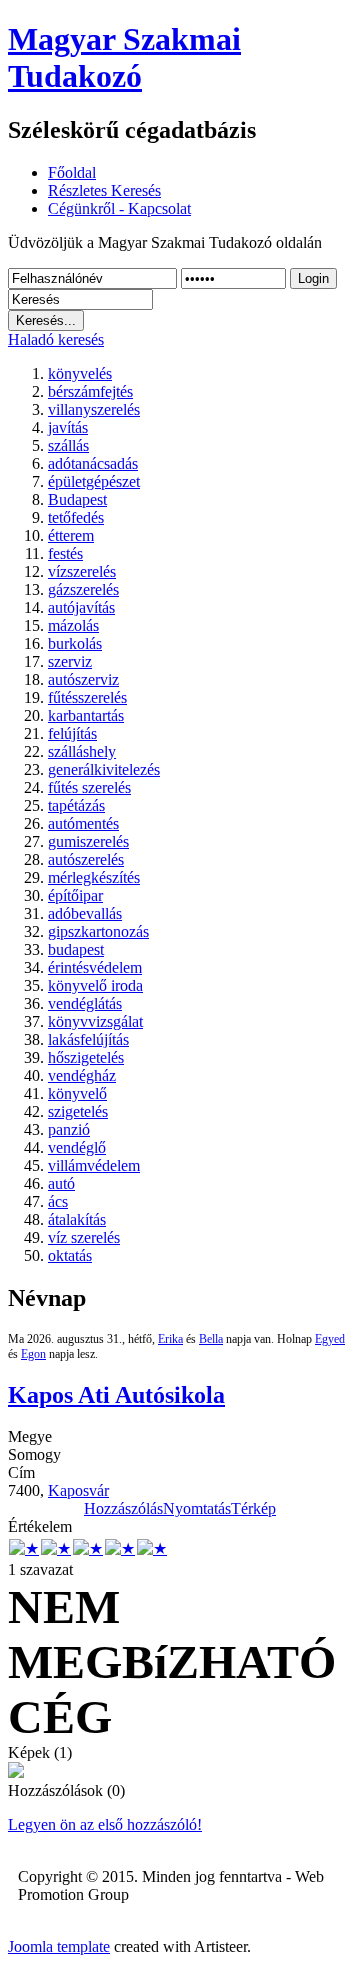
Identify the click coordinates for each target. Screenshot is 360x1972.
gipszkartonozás (98, 931)
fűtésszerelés (87, 697)
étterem (71, 535)
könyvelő (77, 1093)
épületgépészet (94, 481)
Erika (170, 1339)
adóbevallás (85, 913)
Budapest (77, 499)
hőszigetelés (86, 1057)
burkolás (75, 643)
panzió (69, 1129)
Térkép (253, 1508)
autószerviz (83, 679)
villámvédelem (94, 1165)
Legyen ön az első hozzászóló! (105, 1824)
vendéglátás (85, 1003)
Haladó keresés (56, 339)
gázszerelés (83, 589)
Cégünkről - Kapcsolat (119, 208)
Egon (33, 1354)
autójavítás (81, 607)
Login (313, 278)
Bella (211, 1339)
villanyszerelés (94, 409)
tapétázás (76, 805)
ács (58, 1201)
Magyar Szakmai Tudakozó (124, 57)
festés (65, 553)
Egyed (330, 1339)
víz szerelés (84, 1237)
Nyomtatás (197, 1508)
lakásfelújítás (88, 1039)
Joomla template (59, 1946)
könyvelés (80, 373)
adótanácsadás (93, 463)
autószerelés (86, 859)
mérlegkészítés (94, 877)
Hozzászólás (123, 1508)
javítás (68, 427)
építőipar (75, 895)
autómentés (83, 823)
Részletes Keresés (104, 190)
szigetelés (78, 1111)
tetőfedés (76, 517)
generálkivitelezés (104, 769)
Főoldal (72, 172)
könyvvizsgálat (95, 1021)
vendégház (82, 1075)
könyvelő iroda (95, 985)
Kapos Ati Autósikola (116, 1395)
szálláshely (82, 751)
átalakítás (77, 1219)
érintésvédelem (95, 967)
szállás (68, 445)
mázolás (73, 625)
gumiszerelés (88, 841)
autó (61, 1183)
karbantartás (86, 715)
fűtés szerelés (89, 787)
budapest (76, 949)
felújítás (72, 733)
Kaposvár (78, 1490)
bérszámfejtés (90, 391)
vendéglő (77, 1147)
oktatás (70, 1255)
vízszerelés (82, 571)
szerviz (70, 661)
